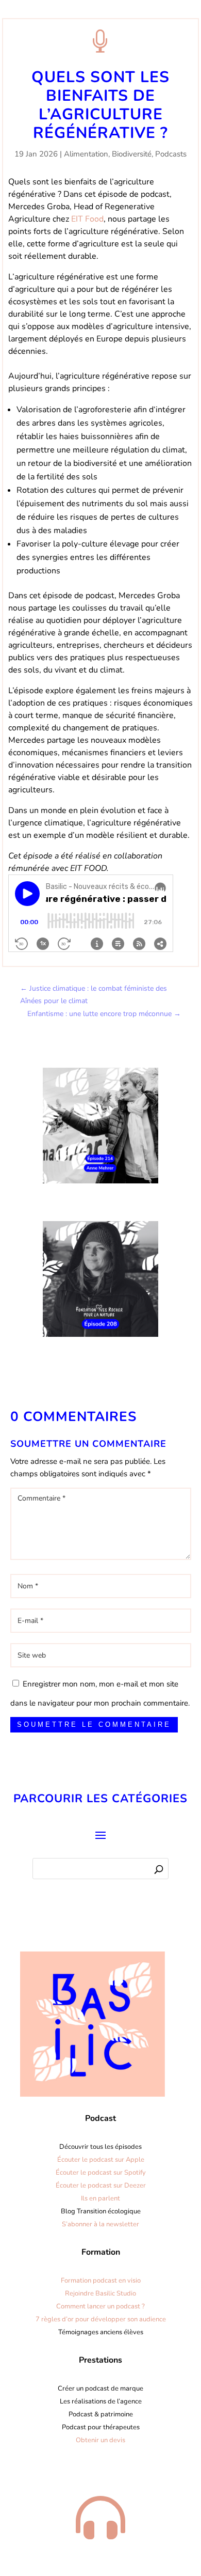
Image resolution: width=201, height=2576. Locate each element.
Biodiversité (132, 154)
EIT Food (87, 219)
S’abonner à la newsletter (100, 2224)
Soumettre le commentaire (94, 1724)
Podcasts (171, 154)
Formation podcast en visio (101, 2281)
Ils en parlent (100, 2198)
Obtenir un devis (100, 2440)
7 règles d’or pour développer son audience (101, 2319)
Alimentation (86, 154)
